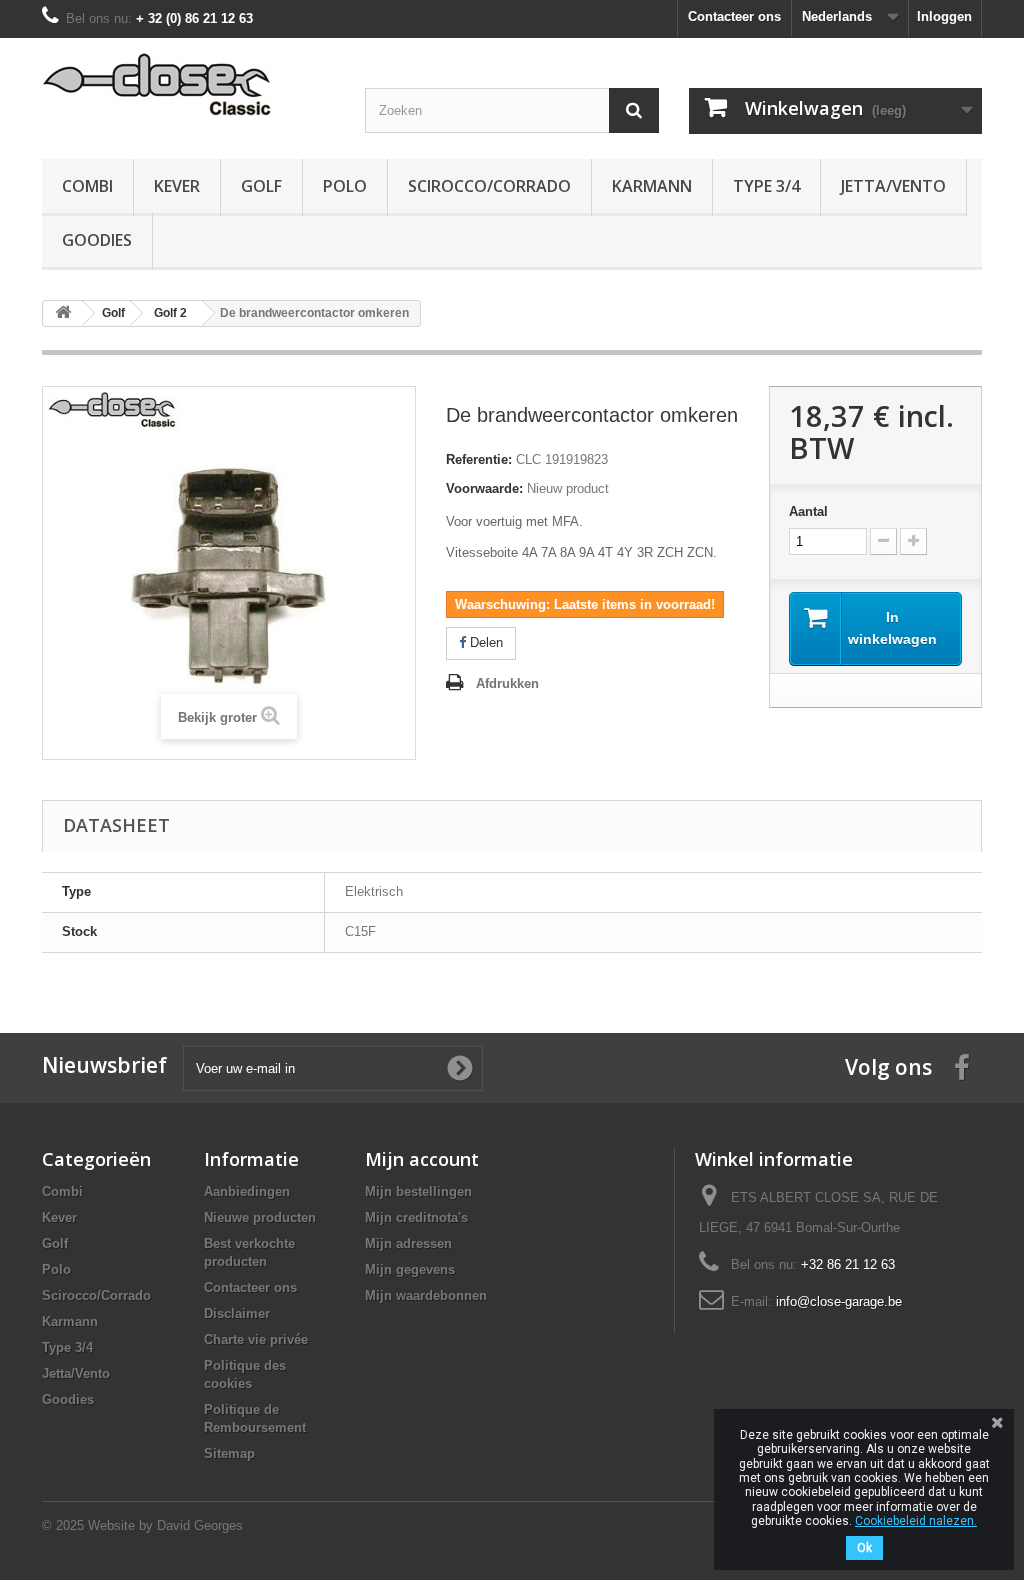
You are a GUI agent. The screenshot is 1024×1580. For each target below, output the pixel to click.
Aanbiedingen (247, 1191)
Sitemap (229, 1453)
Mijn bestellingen (418, 1191)
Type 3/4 (766, 186)
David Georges (200, 1525)
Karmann (652, 186)
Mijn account (422, 1159)
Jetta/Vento (893, 186)
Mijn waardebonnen (426, 1295)
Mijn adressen (408, 1243)
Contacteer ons (734, 16)
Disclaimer (237, 1313)
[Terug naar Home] (63, 313)
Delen (484, 642)
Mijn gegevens (410, 1269)
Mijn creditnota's (416, 1217)
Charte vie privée (256, 1339)
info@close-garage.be (839, 1301)
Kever (177, 186)
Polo (345, 186)
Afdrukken (507, 683)
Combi (87, 186)
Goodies (97, 240)
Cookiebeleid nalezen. (916, 1521)
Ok (864, 1548)
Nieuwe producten (260, 1217)
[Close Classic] (188, 85)
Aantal (808, 511)
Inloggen (944, 16)
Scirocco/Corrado (489, 186)
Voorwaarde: (484, 488)
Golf (261, 186)
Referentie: (479, 459)
